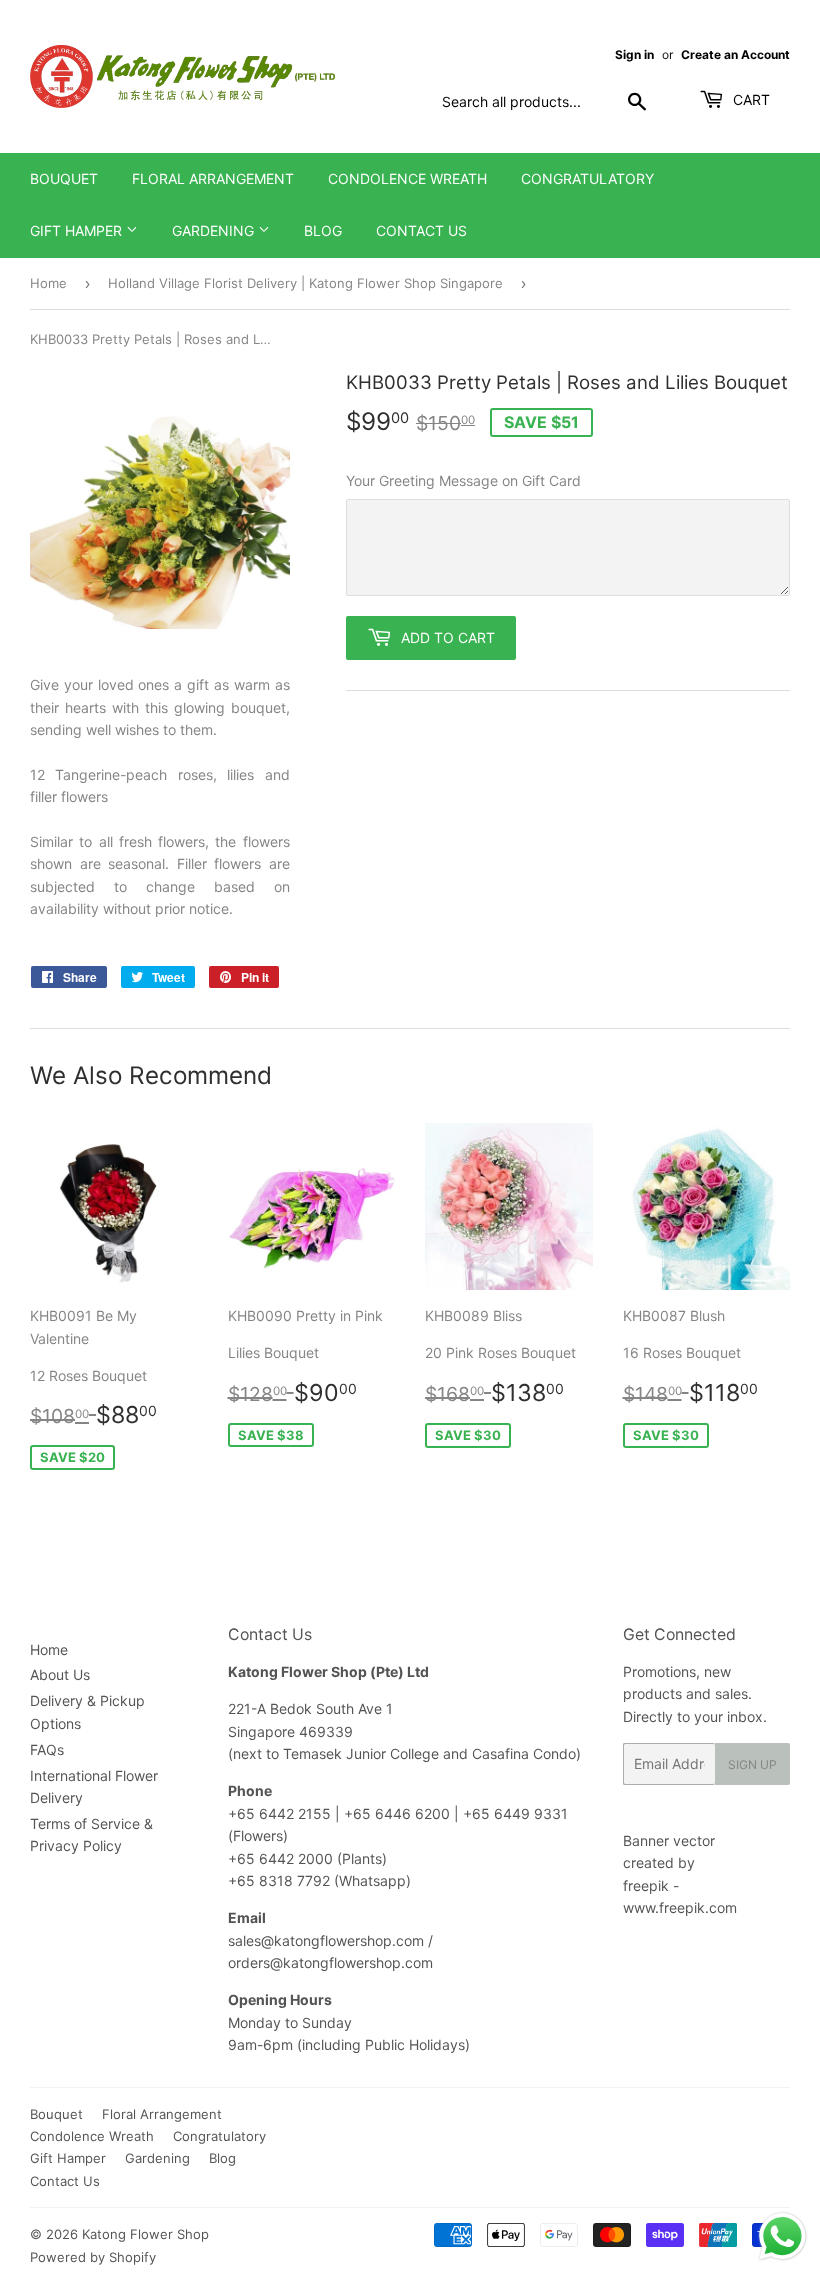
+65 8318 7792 (279, 1880)
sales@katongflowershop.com (326, 1940)
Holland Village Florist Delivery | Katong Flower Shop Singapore (305, 283)
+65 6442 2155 (281, 1813)
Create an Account (735, 54)
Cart (749, 99)
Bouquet (64, 178)
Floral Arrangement (213, 178)
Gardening (215, 230)
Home (48, 283)
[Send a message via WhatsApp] (782, 2236)
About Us (60, 1674)
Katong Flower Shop (145, 2234)
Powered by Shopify (93, 2257)
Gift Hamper (78, 230)
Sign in (634, 54)
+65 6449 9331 (515, 1813)
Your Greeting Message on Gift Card (463, 480)
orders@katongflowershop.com (330, 1962)
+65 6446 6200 (399, 1813)
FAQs (47, 1749)
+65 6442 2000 (280, 1858)
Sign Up (752, 1764)
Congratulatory (587, 178)
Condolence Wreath (407, 178)
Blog (323, 230)
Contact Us (421, 230)
